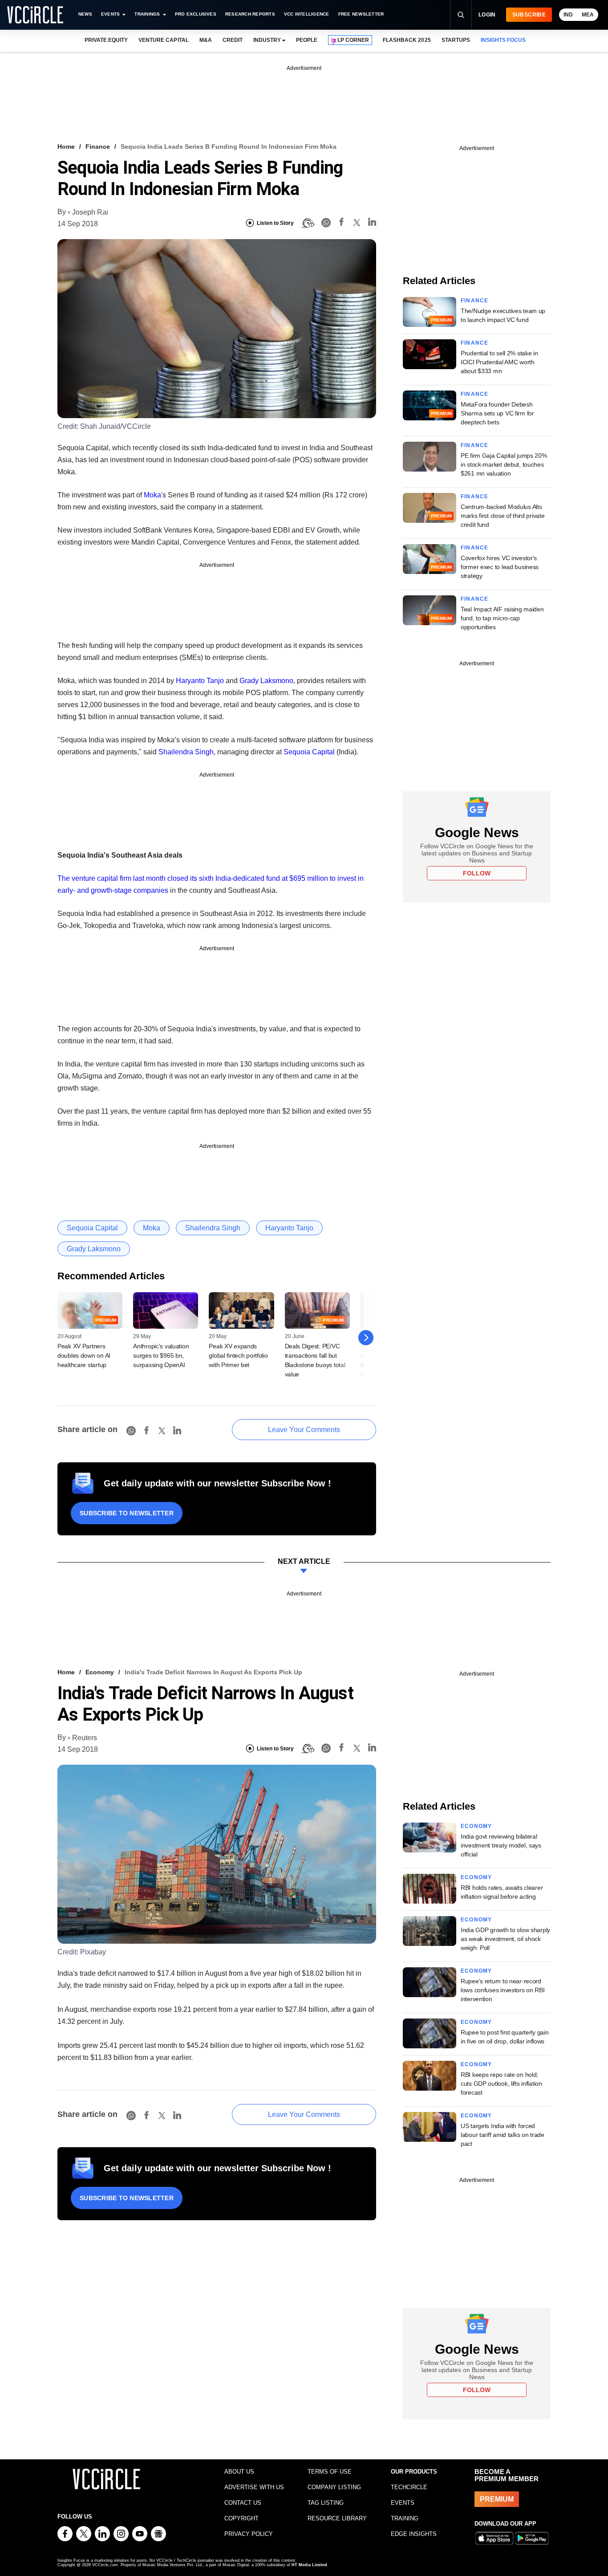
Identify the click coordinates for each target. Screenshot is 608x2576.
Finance (98, 147)
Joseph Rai (90, 212)
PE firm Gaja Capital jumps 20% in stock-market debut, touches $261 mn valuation (504, 464)
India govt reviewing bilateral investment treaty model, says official (501, 1845)
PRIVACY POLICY (249, 2534)
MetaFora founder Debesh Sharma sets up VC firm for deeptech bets (497, 413)
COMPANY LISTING (334, 2487)
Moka (152, 495)
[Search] (461, 15)
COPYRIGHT (241, 2518)
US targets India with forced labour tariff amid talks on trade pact (503, 2135)
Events (110, 14)
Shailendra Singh (186, 752)
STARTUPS (456, 40)
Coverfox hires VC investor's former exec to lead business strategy (500, 567)
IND (568, 15)
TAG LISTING (326, 2503)
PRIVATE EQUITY (106, 40)
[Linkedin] (372, 223)
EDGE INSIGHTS (414, 2534)
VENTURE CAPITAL (163, 40)
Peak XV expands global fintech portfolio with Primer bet (238, 1355)
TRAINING (405, 2518)
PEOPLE (307, 40)
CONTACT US (243, 2503)
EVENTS (403, 2503)
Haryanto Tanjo (200, 681)
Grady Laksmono (266, 681)
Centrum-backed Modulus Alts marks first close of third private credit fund (503, 516)
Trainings (147, 14)
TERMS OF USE (330, 2472)
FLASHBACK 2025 (407, 40)
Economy (100, 1672)
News (85, 14)
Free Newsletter (361, 14)
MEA (588, 15)
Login (487, 15)
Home (66, 147)
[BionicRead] (308, 223)
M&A (206, 40)
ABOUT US (239, 2472)
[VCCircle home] (35, 15)
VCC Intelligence (307, 14)
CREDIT (233, 40)
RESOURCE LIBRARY (337, 2518)
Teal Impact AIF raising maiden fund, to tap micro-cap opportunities (502, 618)
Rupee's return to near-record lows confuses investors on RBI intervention (503, 1990)
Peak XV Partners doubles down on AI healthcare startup (84, 1355)
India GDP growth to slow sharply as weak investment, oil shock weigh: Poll (505, 1939)
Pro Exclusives (196, 14)
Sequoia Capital (309, 752)
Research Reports (250, 14)
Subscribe (529, 15)
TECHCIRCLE (409, 2487)
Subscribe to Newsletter (127, 1513)
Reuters (85, 1738)
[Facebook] (341, 223)
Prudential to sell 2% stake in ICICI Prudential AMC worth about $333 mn (499, 362)
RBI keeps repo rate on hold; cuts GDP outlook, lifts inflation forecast (501, 2084)
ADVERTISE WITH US (254, 2487)
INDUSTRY (267, 40)
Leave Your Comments (304, 1430)
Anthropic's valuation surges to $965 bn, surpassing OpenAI (161, 1355)
